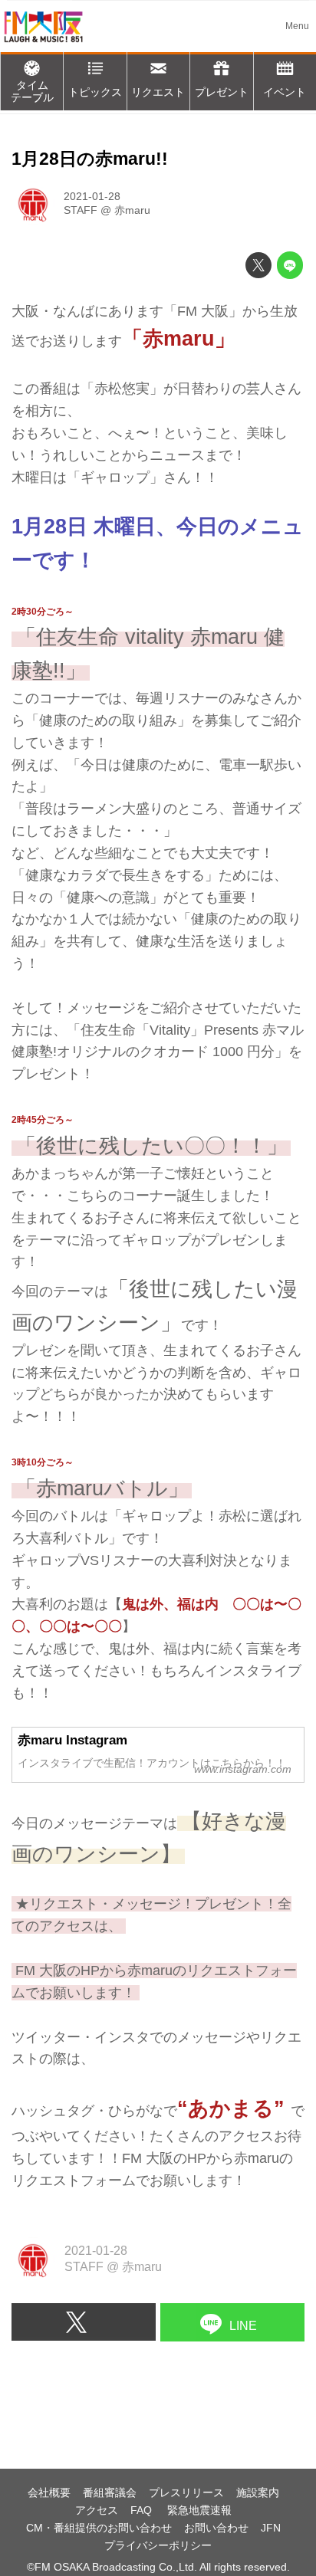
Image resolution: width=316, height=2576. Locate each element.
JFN (271, 2528)
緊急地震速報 (199, 2510)
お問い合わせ (216, 2528)
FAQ (143, 2510)
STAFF (81, 210)
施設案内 (258, 2492)
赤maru (132, 210)
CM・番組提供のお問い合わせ (99, 2528)
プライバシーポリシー (158, 2545)
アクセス (97, 2510)
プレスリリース (186, 2492)
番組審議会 (110, 2492)
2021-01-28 (92, 196)
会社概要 (49, 2492)
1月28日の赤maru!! (90, 159)
